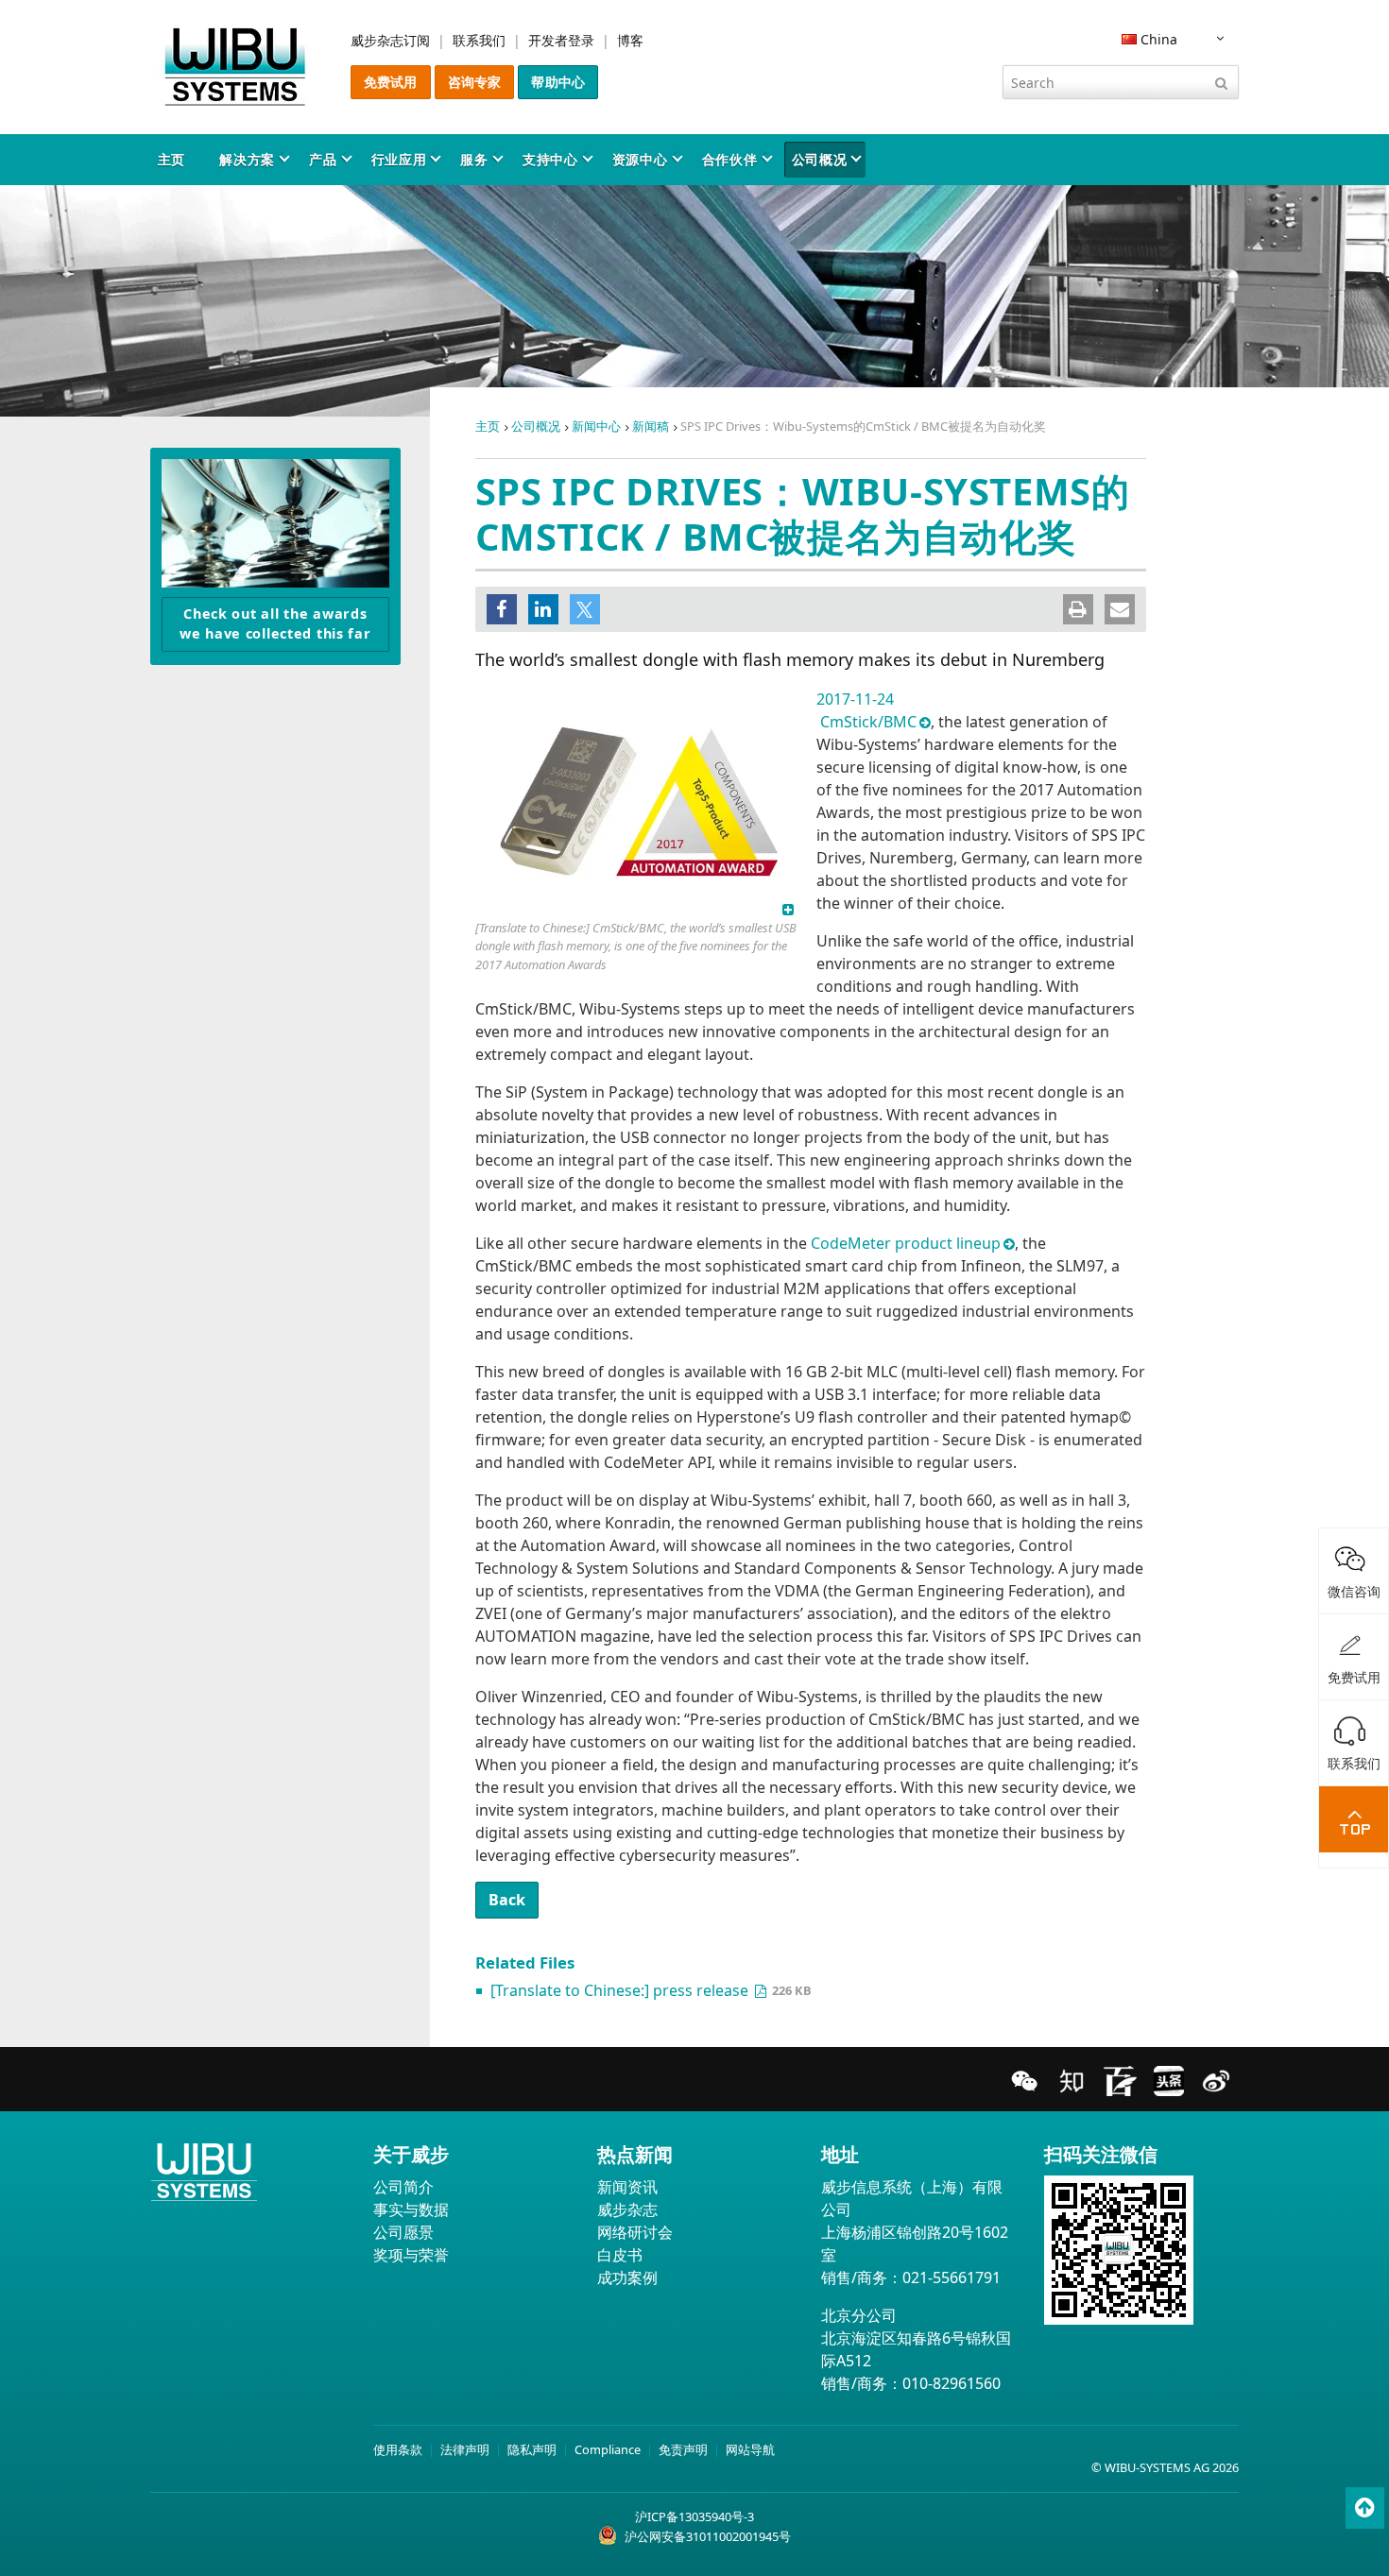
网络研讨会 (635, 2232)
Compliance (608, 2449)
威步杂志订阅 (390, 40)
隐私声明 (532, 2449)
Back (507, 1900)
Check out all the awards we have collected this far (275, 624)
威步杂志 (627, 2209)
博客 (630, 40)
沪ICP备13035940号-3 (694, 2516)
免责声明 (683, 2449)
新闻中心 (596, 426)
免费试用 (391, 82)
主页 (171, 159)
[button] (502, 609)
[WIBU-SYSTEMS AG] (235, 67)
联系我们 (479, 40)
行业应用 (399, 159)
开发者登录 (561, 40)
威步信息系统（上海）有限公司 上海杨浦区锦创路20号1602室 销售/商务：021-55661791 (915, 2232)
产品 (323, 159)
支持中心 (550, 159)
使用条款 (398, 2449)
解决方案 (247, 159)
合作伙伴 (730, 159)
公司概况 (820, 159)
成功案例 (627, 2277)
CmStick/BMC (868, 722)
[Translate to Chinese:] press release (621, 1990)
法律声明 (465, 2449)
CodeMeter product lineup (906, 1243)
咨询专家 (475, 82)
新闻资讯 (627, 2187)
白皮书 (620, 2255)
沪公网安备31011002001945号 (708, 2536)
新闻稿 (651, 426)
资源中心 (640, 159)
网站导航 (750, 2449)
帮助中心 (558, 82)
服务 (474, 159)
